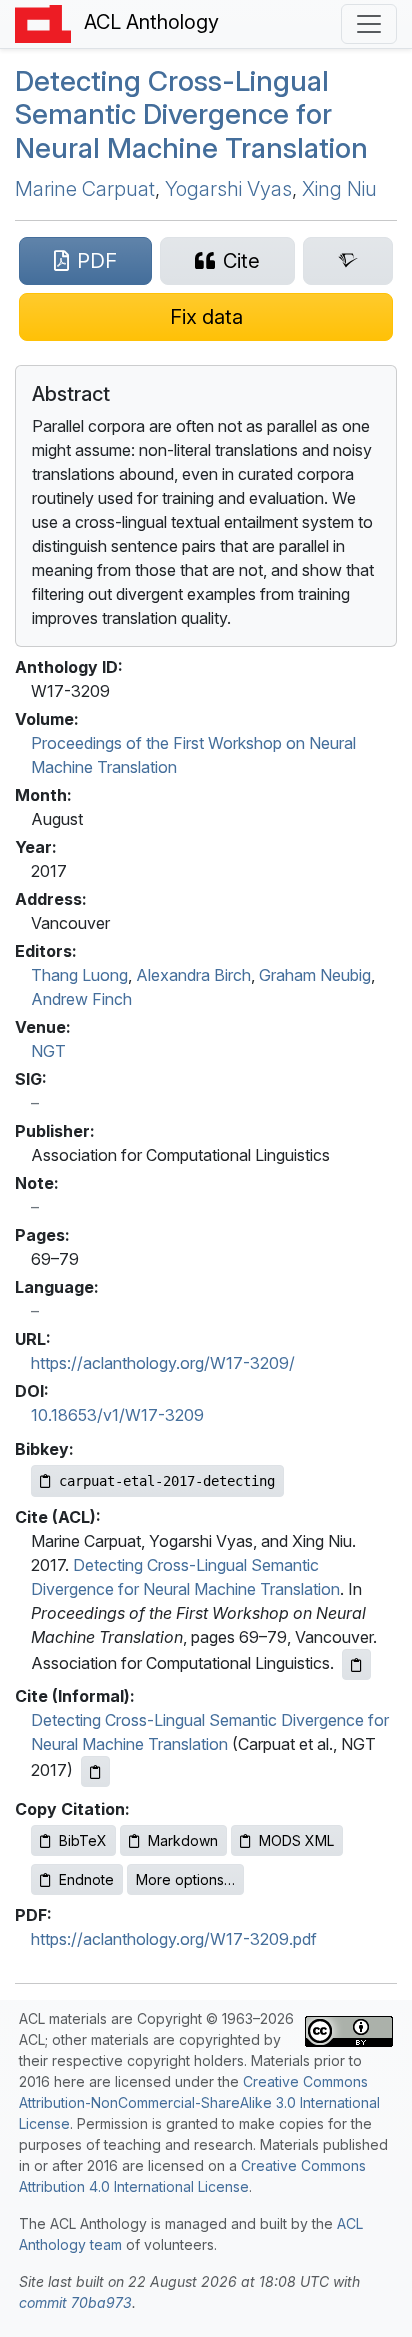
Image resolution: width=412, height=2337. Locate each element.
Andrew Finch (81, 999)
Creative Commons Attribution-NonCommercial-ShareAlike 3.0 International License (199, 2102)
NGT (48, 1051)
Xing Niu (339, 189)
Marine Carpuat (85, 189)
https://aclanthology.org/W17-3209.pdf (174, 1939)
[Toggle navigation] (369, 24)
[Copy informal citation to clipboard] (95, 1771)
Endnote (86, 1879)
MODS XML (296, 1840)
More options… (185, 1879)
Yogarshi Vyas (228, 189)
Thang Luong (79, 975)
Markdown (183, 1840)
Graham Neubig (315, 975)
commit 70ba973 (75, 2302)
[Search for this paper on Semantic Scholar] (348, 261)
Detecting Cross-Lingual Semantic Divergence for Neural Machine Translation (191, 114)
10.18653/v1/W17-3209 (117, 1415)
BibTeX (83, 1840)
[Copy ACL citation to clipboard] (356, 1664)
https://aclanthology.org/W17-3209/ (163, 1363)
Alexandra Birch (193, 975)
